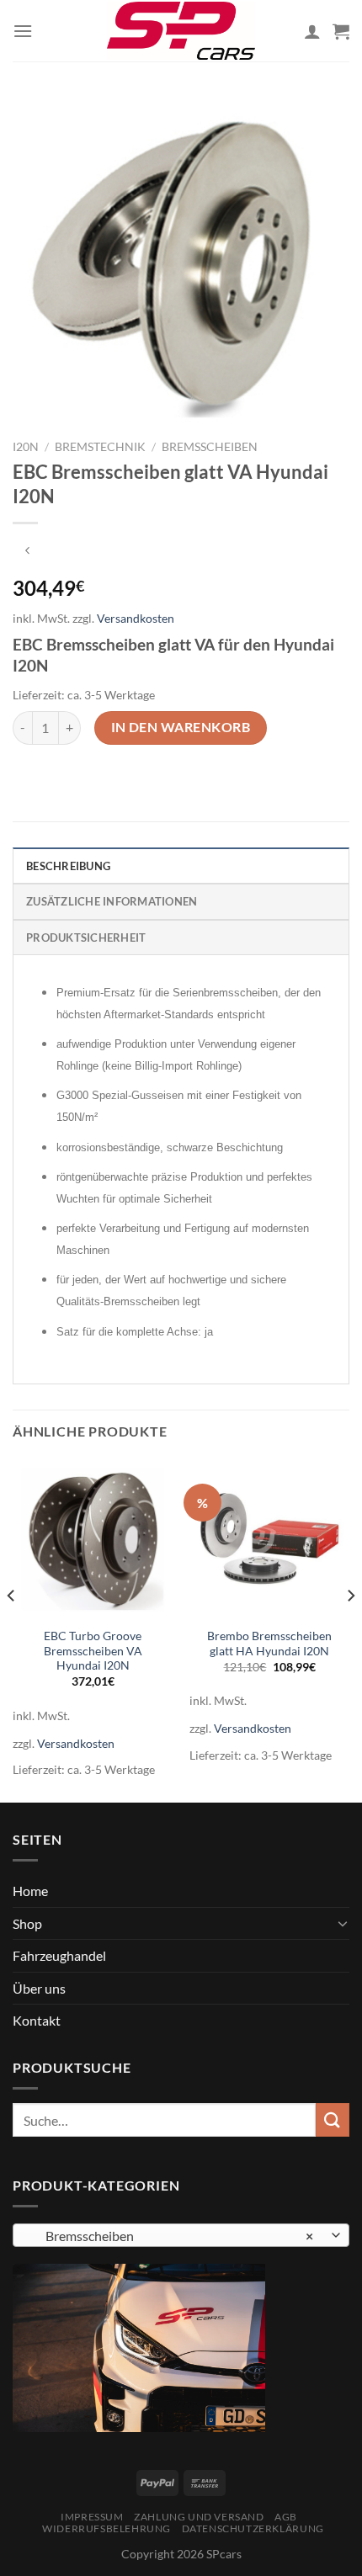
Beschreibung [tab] (68, 866)
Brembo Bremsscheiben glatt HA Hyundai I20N (269, 1644)
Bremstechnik (100, 447)
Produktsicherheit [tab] (86, 937)
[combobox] (181, 2235)
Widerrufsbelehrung (106, 2528)
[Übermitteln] (333, 2119)
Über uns (39, 1988)
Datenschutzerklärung (253, 2528)
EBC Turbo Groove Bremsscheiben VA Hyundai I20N (93, 1651)
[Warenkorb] (341, 31)
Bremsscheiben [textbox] (172, 2236)
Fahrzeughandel (59, 1955)
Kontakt (37, 2020)
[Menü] (23, 31)
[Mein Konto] (312, 31)
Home (30, 1891)
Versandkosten (136, 618)
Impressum (92, 2517)
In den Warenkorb (181, 727)
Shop (27, 1923)
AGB (286, 2517)
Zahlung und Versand (199, 2517)
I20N (26, 447)
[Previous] (12, 1628)
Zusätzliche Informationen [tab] (112, 901)
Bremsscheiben (210, 447)
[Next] (350, 1628)
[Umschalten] (343, 1923)
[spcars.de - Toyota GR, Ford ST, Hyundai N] (181, 30)
